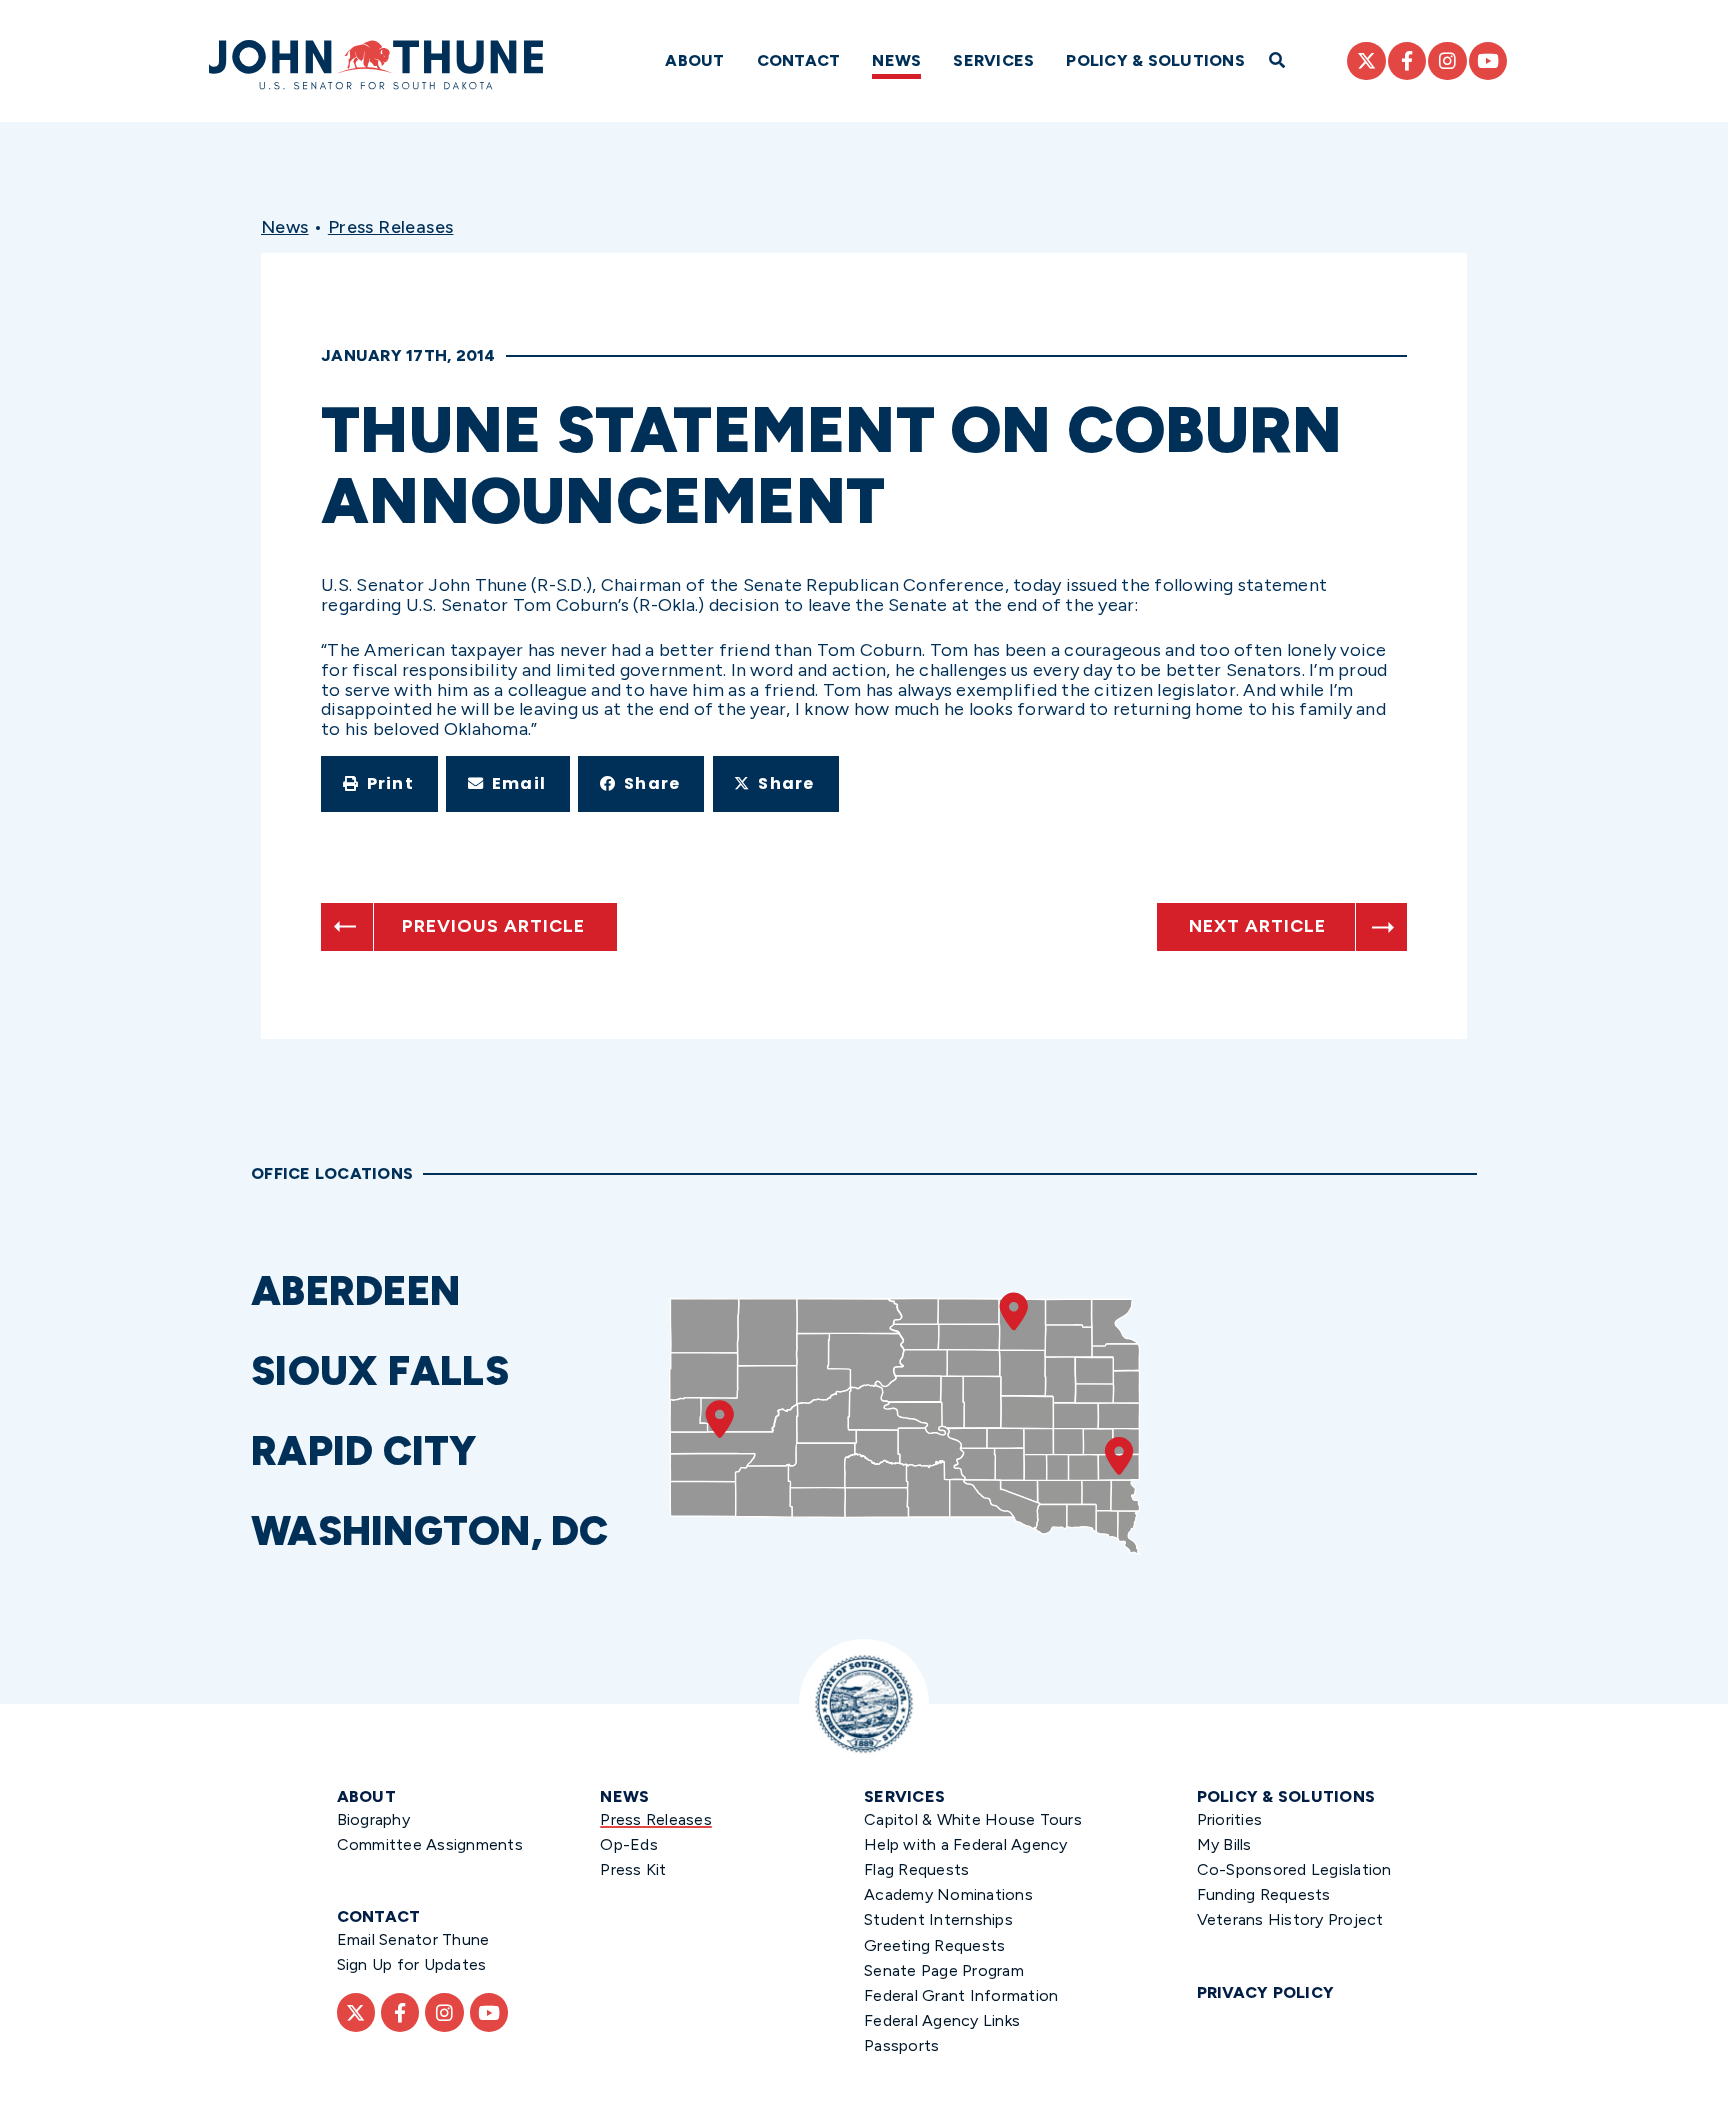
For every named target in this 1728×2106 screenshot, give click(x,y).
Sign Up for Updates (412, 1964)
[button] (379, 784)
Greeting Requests (934, 1945)
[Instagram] (1447, 61)
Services (993, 60)
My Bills (1224, 1844)
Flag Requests (916, 1869)
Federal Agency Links (942, 2020)
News (896, 60)
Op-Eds (629, 1844)
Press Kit (633, 1869)
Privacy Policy (1266, 1992)
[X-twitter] (1366, 61)
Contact (799, 60)
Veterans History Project (1290, 1919)
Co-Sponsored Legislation (1294, 1869)
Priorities (1230, 1819)
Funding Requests (1264, 1894)
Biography (373, 1819)
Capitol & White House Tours (973, 1819)
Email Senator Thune (413, 1939)
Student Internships (938, 1919)
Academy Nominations (948, 1894)
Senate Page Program (944, 1970)
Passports (901, 2045)
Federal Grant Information (961, 1995)
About (694, 60)
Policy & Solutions (1155, 60)
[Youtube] (1488, 61)
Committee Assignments (430, 1844)
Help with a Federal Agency (966, 1844)
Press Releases (391, 227)
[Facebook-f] (1407, 61)
